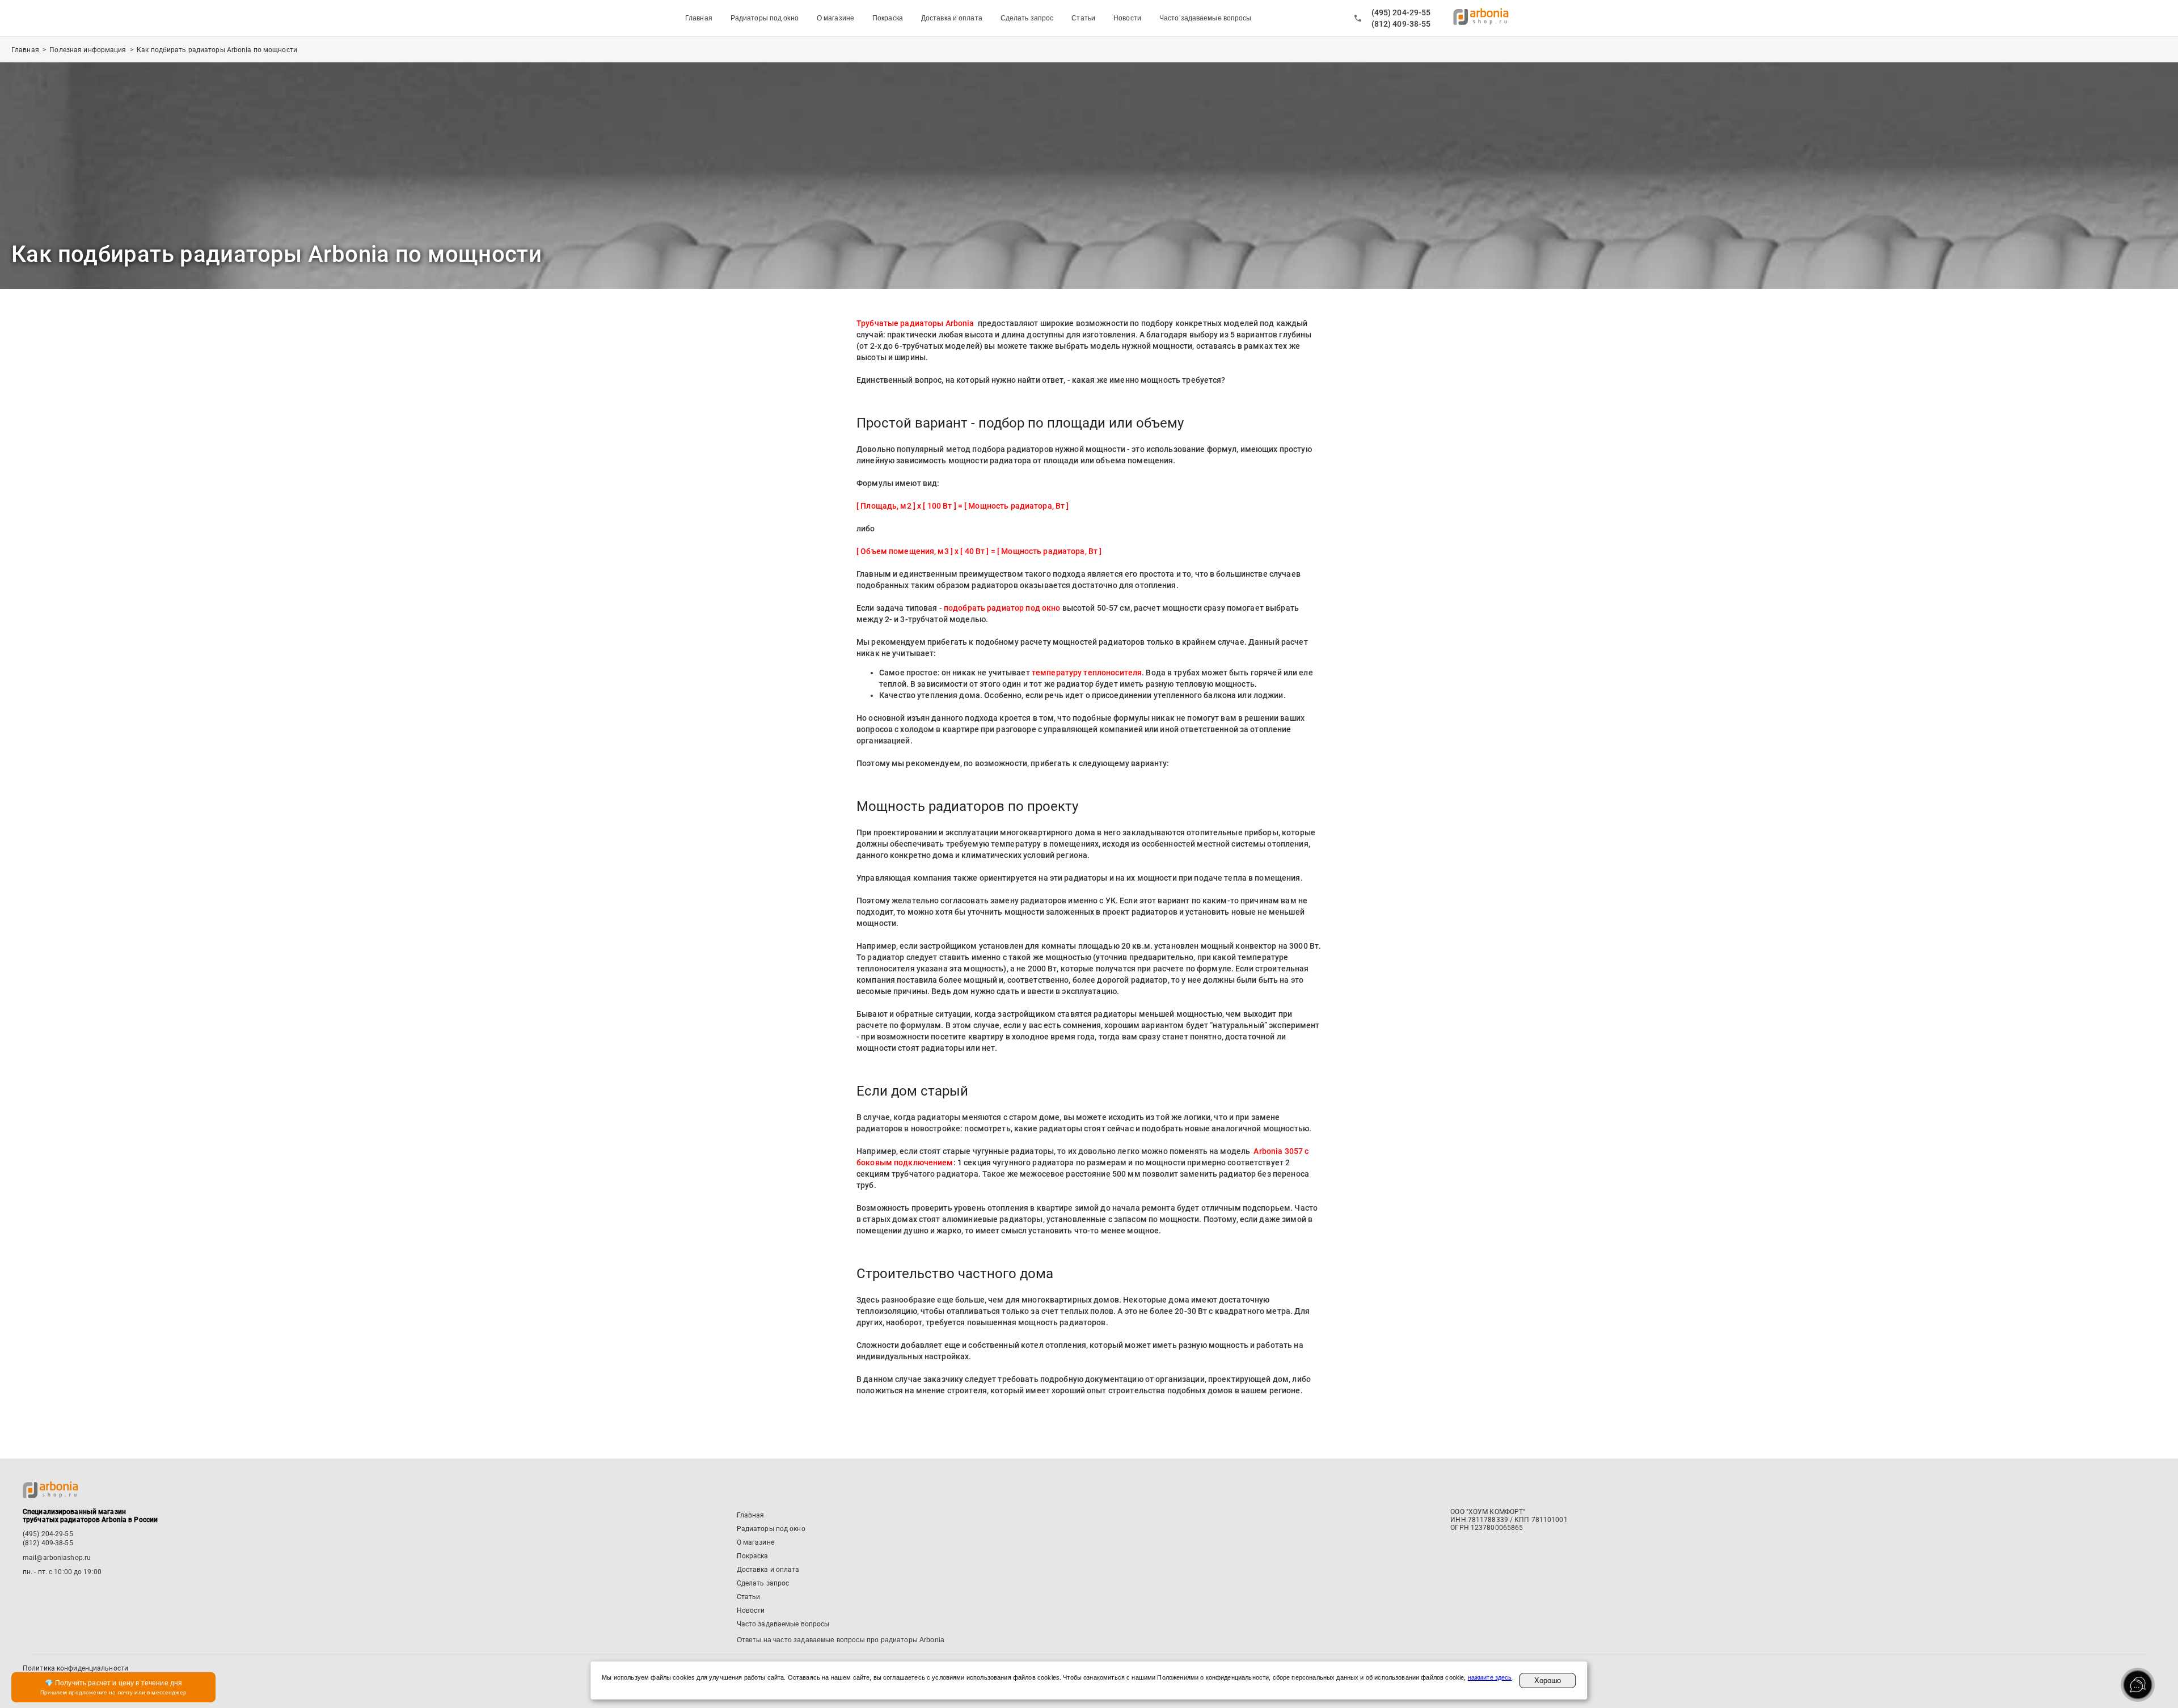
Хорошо (1548, 1680)
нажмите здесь (1490, 1677)
